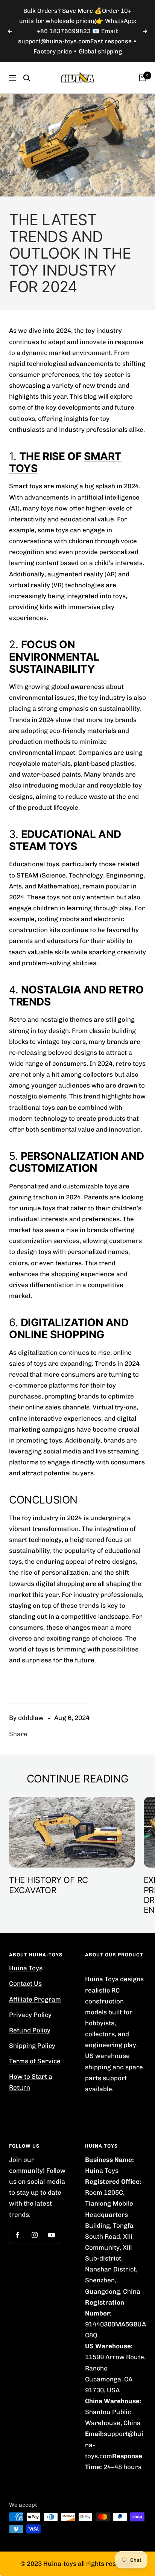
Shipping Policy (32, 2025)
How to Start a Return (31, 2062)
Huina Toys (26, 1948)
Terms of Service (35, 2041)
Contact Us (25, 1963)
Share (18, 1714)
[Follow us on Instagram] (34, 2215)
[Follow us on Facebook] (17, 2215)
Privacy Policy (30, 1994)
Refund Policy (30, 2010)
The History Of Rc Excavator (49, 1865)
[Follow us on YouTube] (51, 2215)
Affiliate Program (35, 1979)
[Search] (27, 57)
